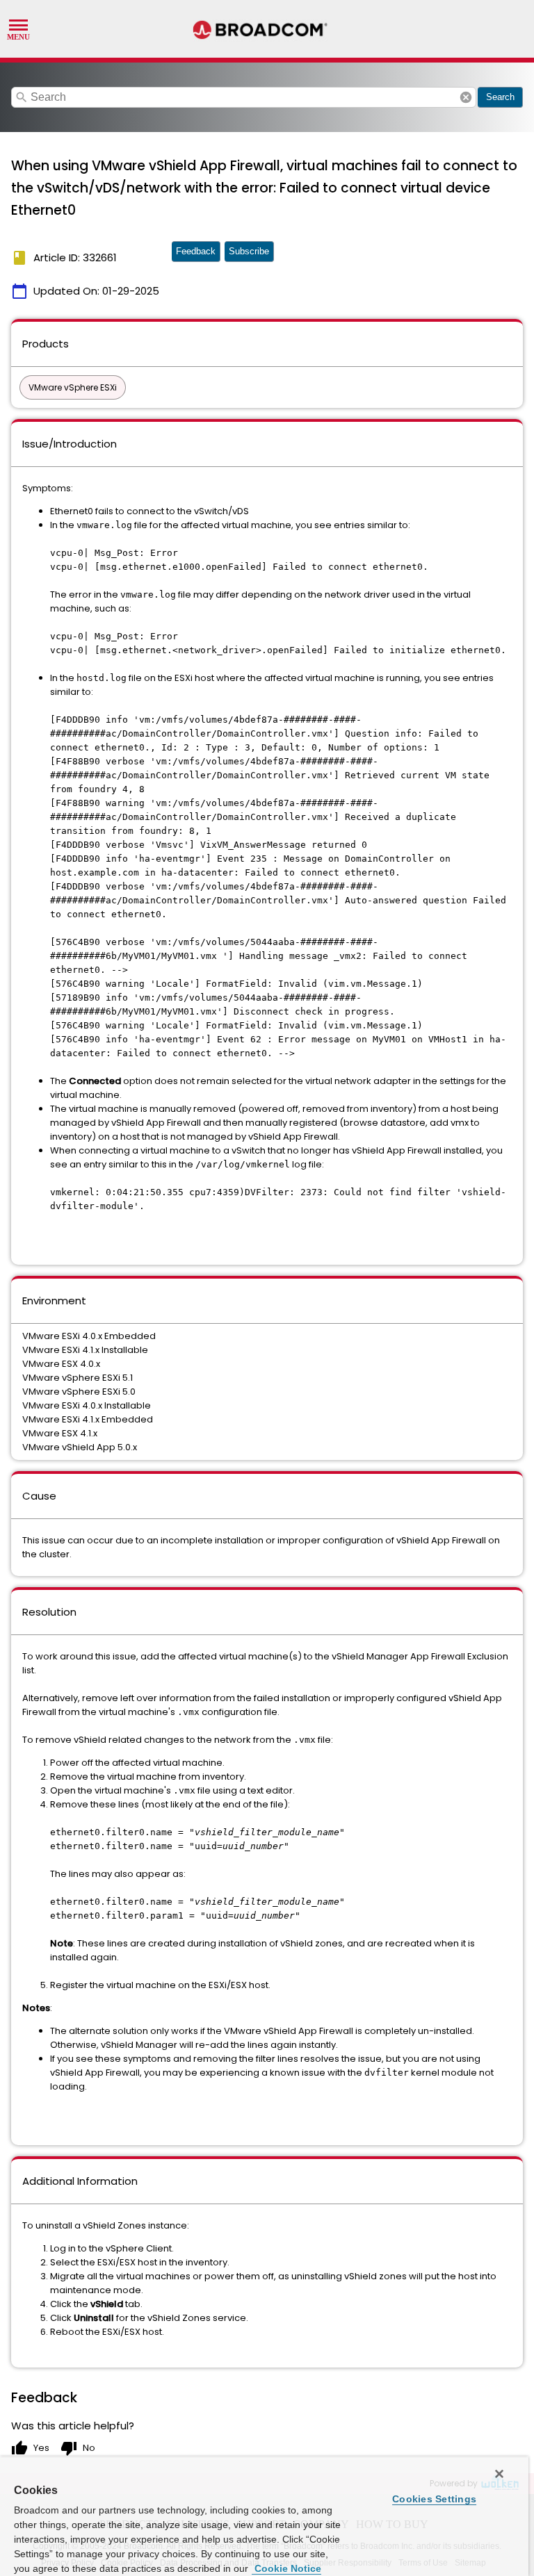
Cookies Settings (434, 2499)
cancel (466, 97)
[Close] (499, 2474)
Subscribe (249, 251)
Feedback (196, 251)
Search (500, 97)
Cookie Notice (286, 2568)
